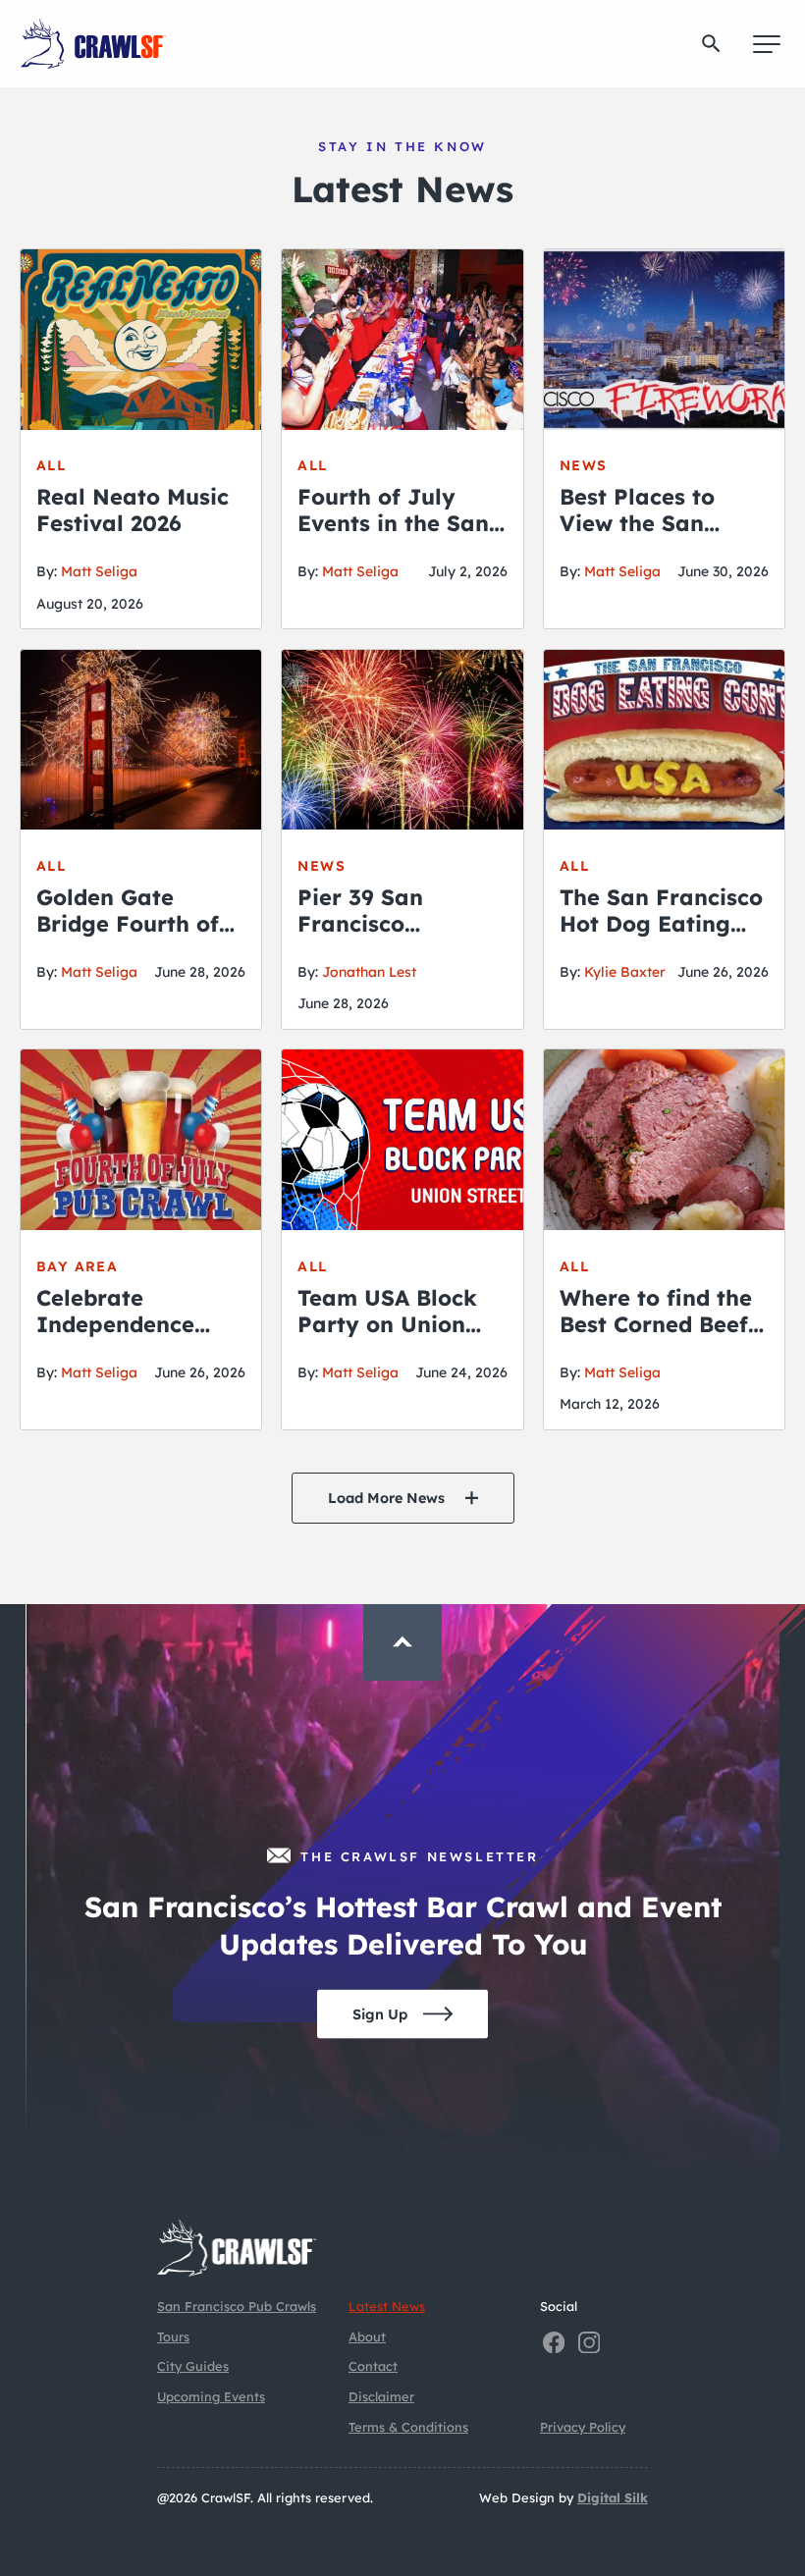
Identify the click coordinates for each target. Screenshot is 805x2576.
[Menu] (767, 44)
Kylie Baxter (625, 972)
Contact (373, 2366)
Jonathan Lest (369, 972)
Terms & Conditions (408, 2427)
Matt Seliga (99, 571)
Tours (173, 2336)
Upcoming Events (211, 2396)
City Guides (193, 2366)
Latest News (387, 2306)
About (367, 2336)
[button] (711, 44)
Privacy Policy (583, 2427)
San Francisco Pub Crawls (237, 2306)
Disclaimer (381, 2396)
